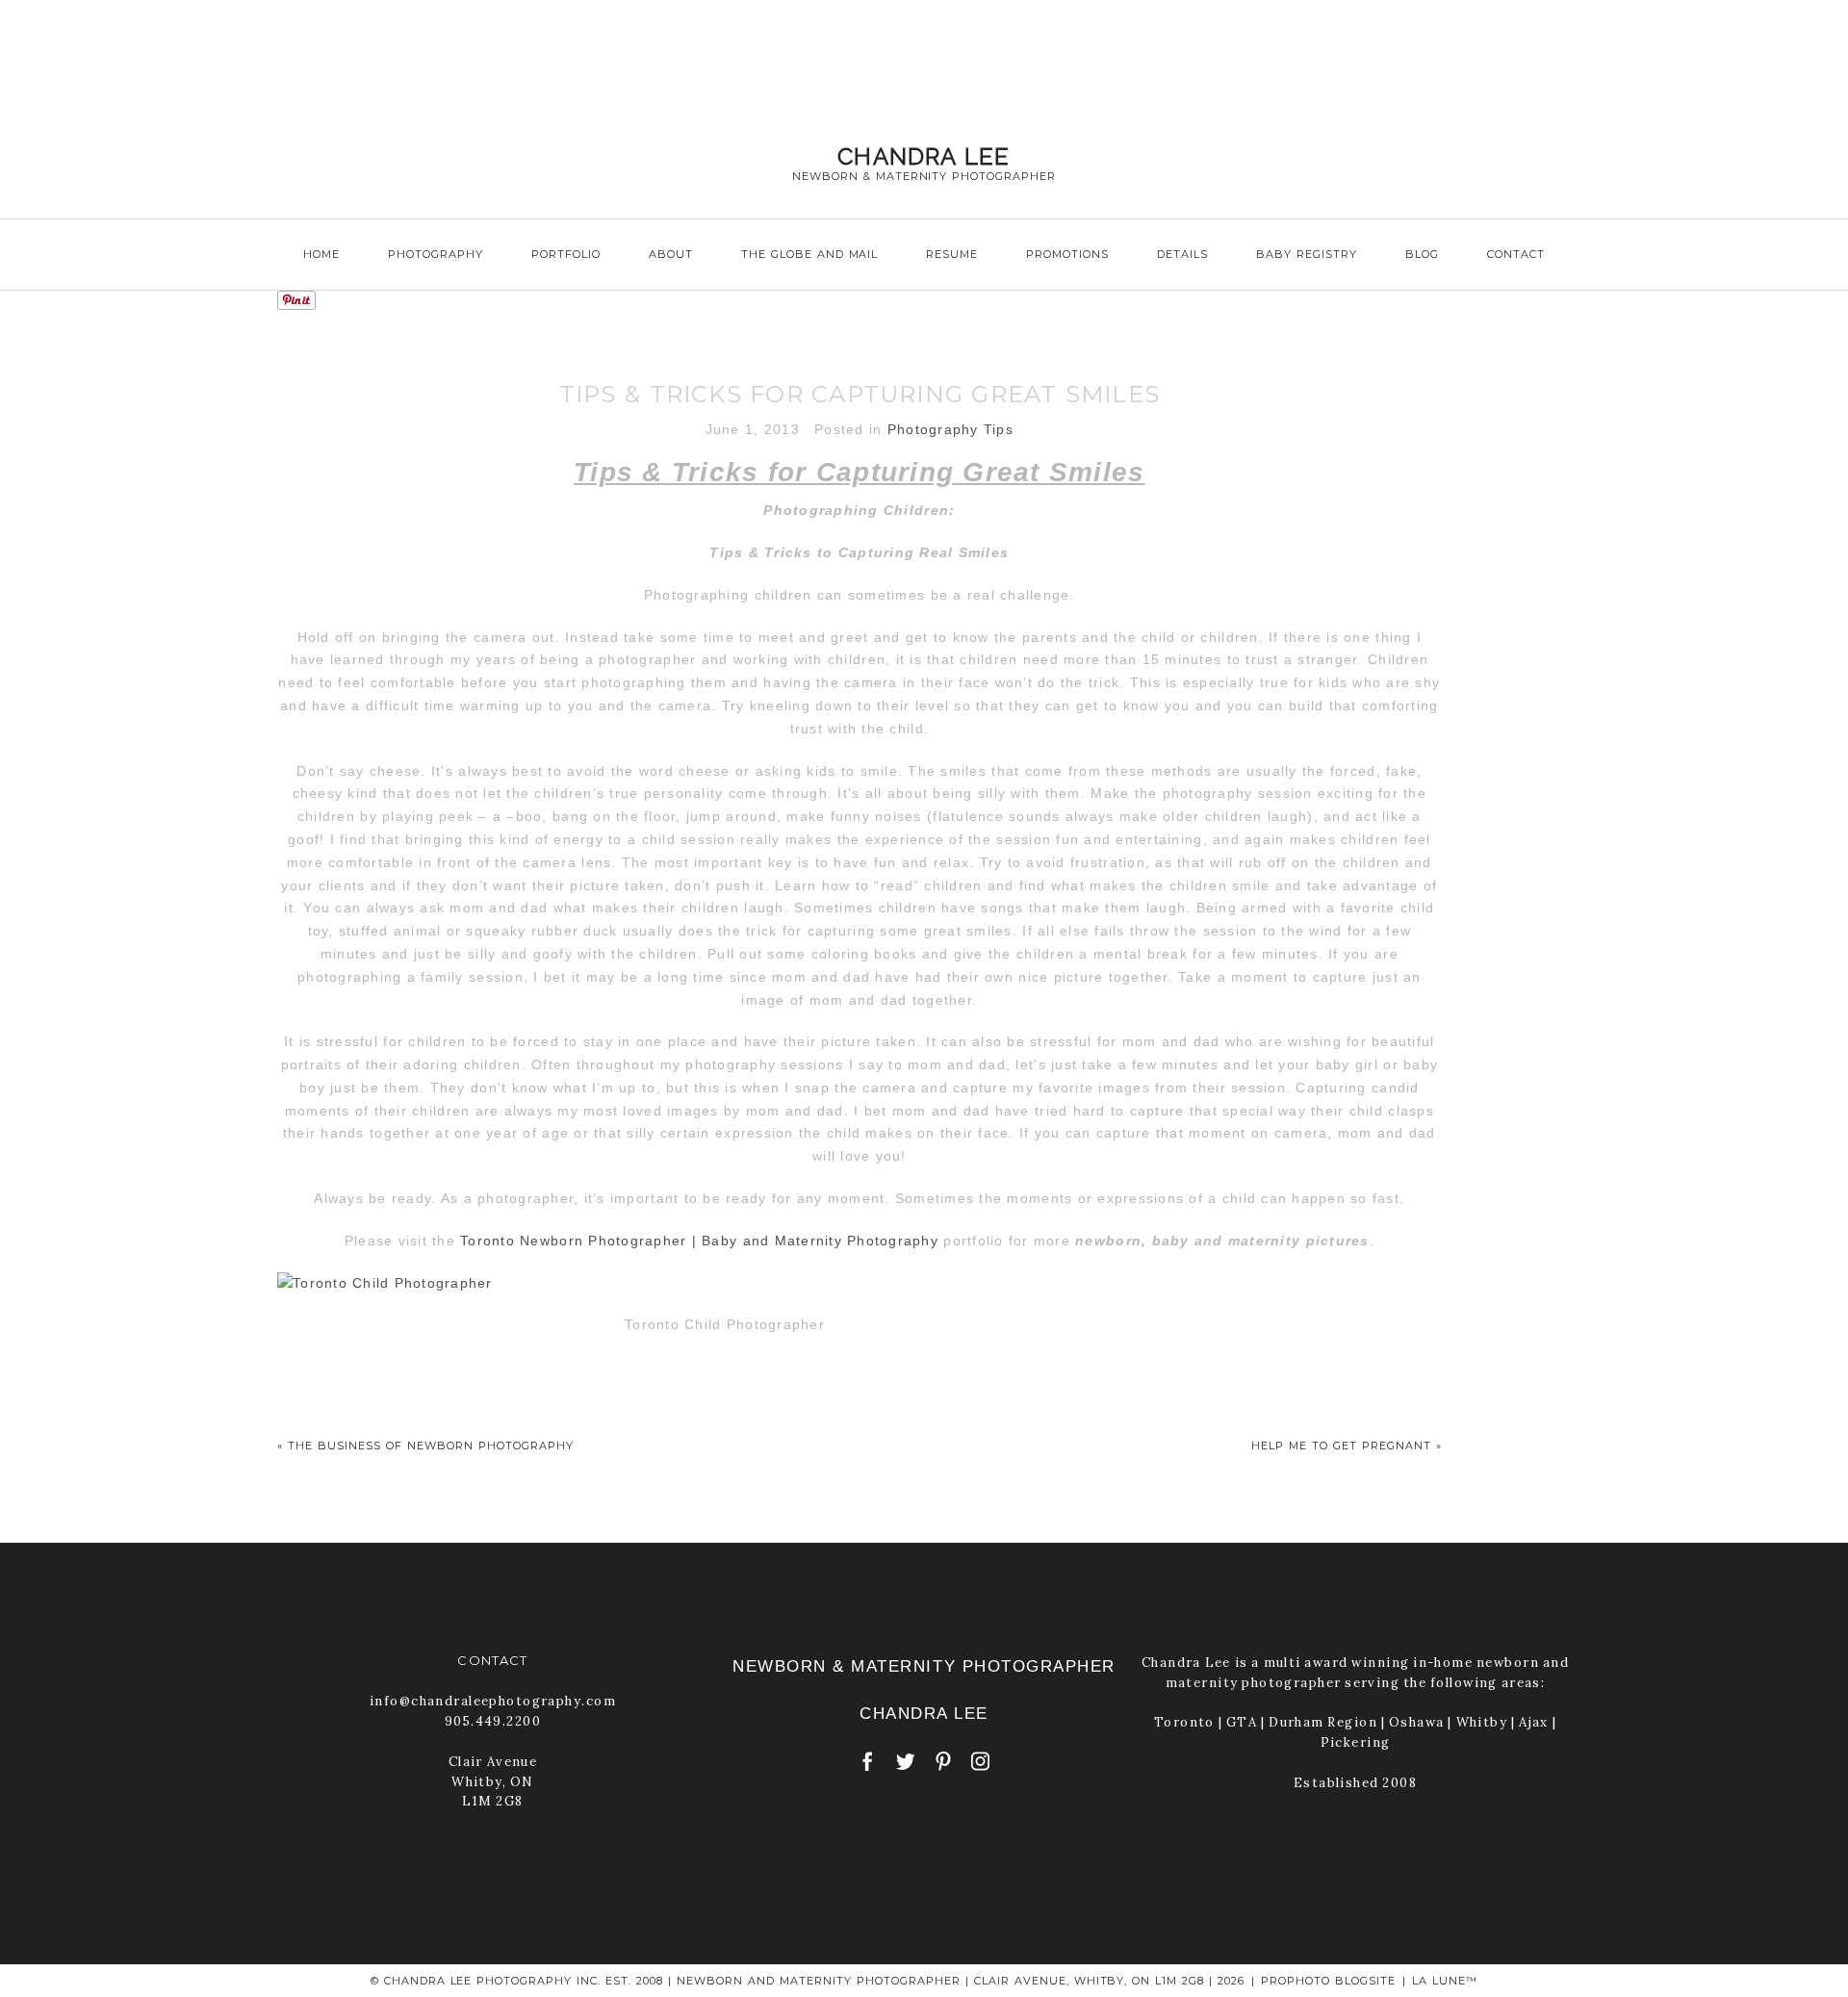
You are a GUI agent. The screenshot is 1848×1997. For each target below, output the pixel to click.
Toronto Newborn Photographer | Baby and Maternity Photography (699, 1241)
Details (1182, 254)
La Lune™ (1445, 1981)
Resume (952, 254)
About (671, 254)
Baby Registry (1307, 254)
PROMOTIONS (1067, 254)
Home (321, 254)
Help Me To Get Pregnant (1341, 1446)
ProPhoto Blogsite (1328, 1981)
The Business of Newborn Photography (431, 1446)
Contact (1516, 254)
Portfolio (566, 254)
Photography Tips (950, 429)
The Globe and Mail (810, 254)
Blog (1422, 254)
